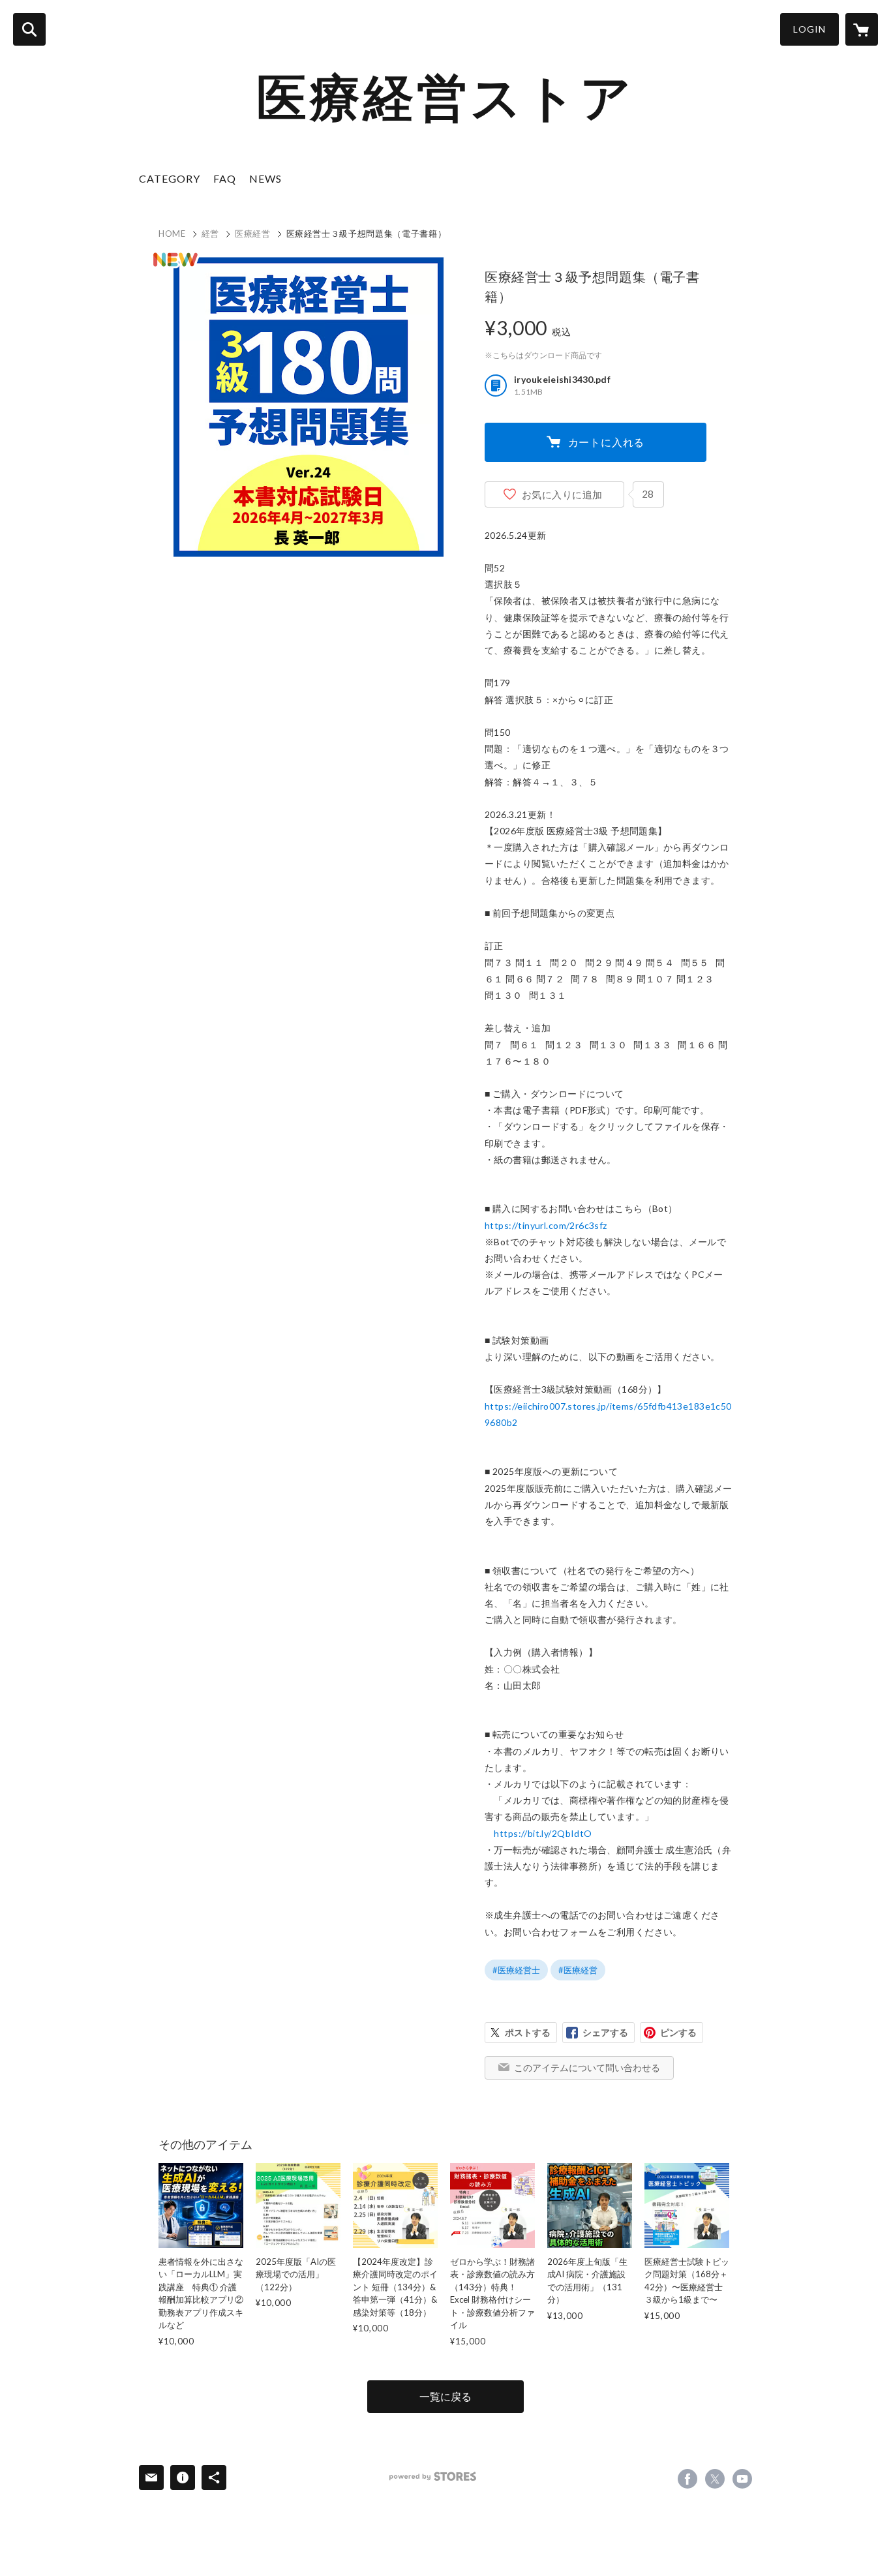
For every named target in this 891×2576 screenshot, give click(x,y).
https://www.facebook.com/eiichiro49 (687, 2479)
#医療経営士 (516, 1970)
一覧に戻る (445, 2396)
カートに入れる (607, 442)
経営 (210, 234)
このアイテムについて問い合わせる (587, 2068)
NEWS (265, 178)
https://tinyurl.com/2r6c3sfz (546, 1225)
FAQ (225, 178)
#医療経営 (578, 1970)
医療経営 (253, 234)
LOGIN (809, 29)
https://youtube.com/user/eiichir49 (742, 2479)
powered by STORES (433, 2477)
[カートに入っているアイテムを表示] (862, 29)
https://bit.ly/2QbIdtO (543, 1833)
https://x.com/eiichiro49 (715, 2479)
